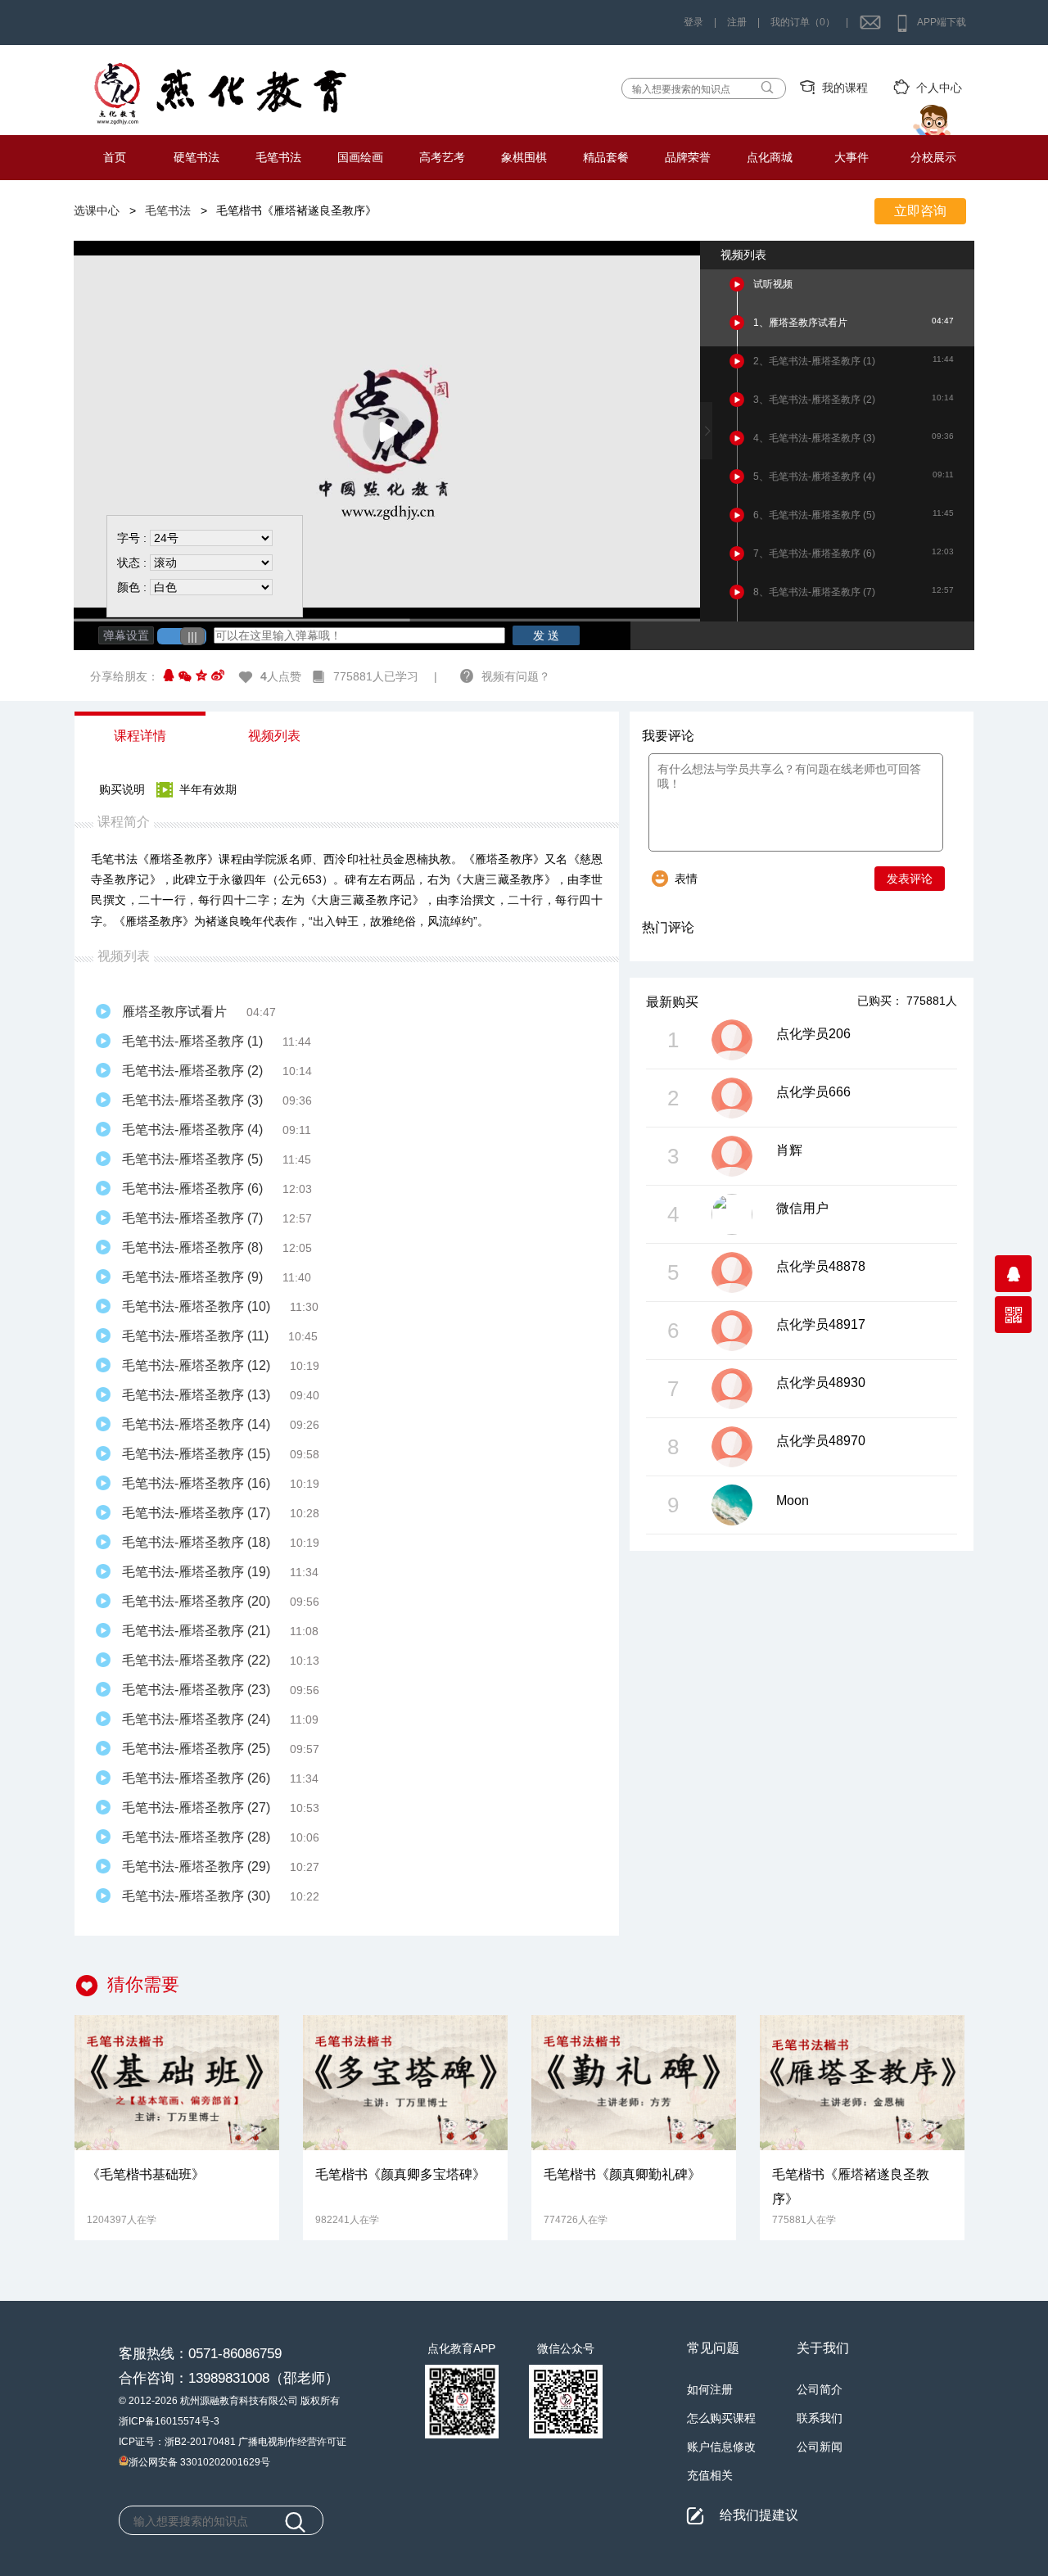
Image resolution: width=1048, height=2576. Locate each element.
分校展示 (933, 157)
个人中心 (939, 88)
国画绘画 (360, 157)
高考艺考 (442, 157)
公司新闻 (820, 2447)
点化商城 (770, 157)
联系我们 (820, 2418)
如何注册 (710, 2389)
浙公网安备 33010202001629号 (199, 2461)
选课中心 (97, 210)
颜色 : (132, 587)
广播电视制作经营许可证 (292, 2442)
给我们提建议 (759, 2514)
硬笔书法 (196, 157)
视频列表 (274, 736)
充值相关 (710, 2475)
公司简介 (820, 2389)
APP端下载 (942, 22)
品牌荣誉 (688, 157)
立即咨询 (920, 211)
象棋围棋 (524, 157)
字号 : (132, 538)
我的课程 (845, 88)
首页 (115, 157)
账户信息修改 (721, 2447)
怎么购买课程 (721, 2418)
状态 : (132, 563)
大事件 (851, 157)
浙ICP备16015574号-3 (169, 2421)
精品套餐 (606, 157)
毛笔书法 (278, 157)
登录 (693, 22)
